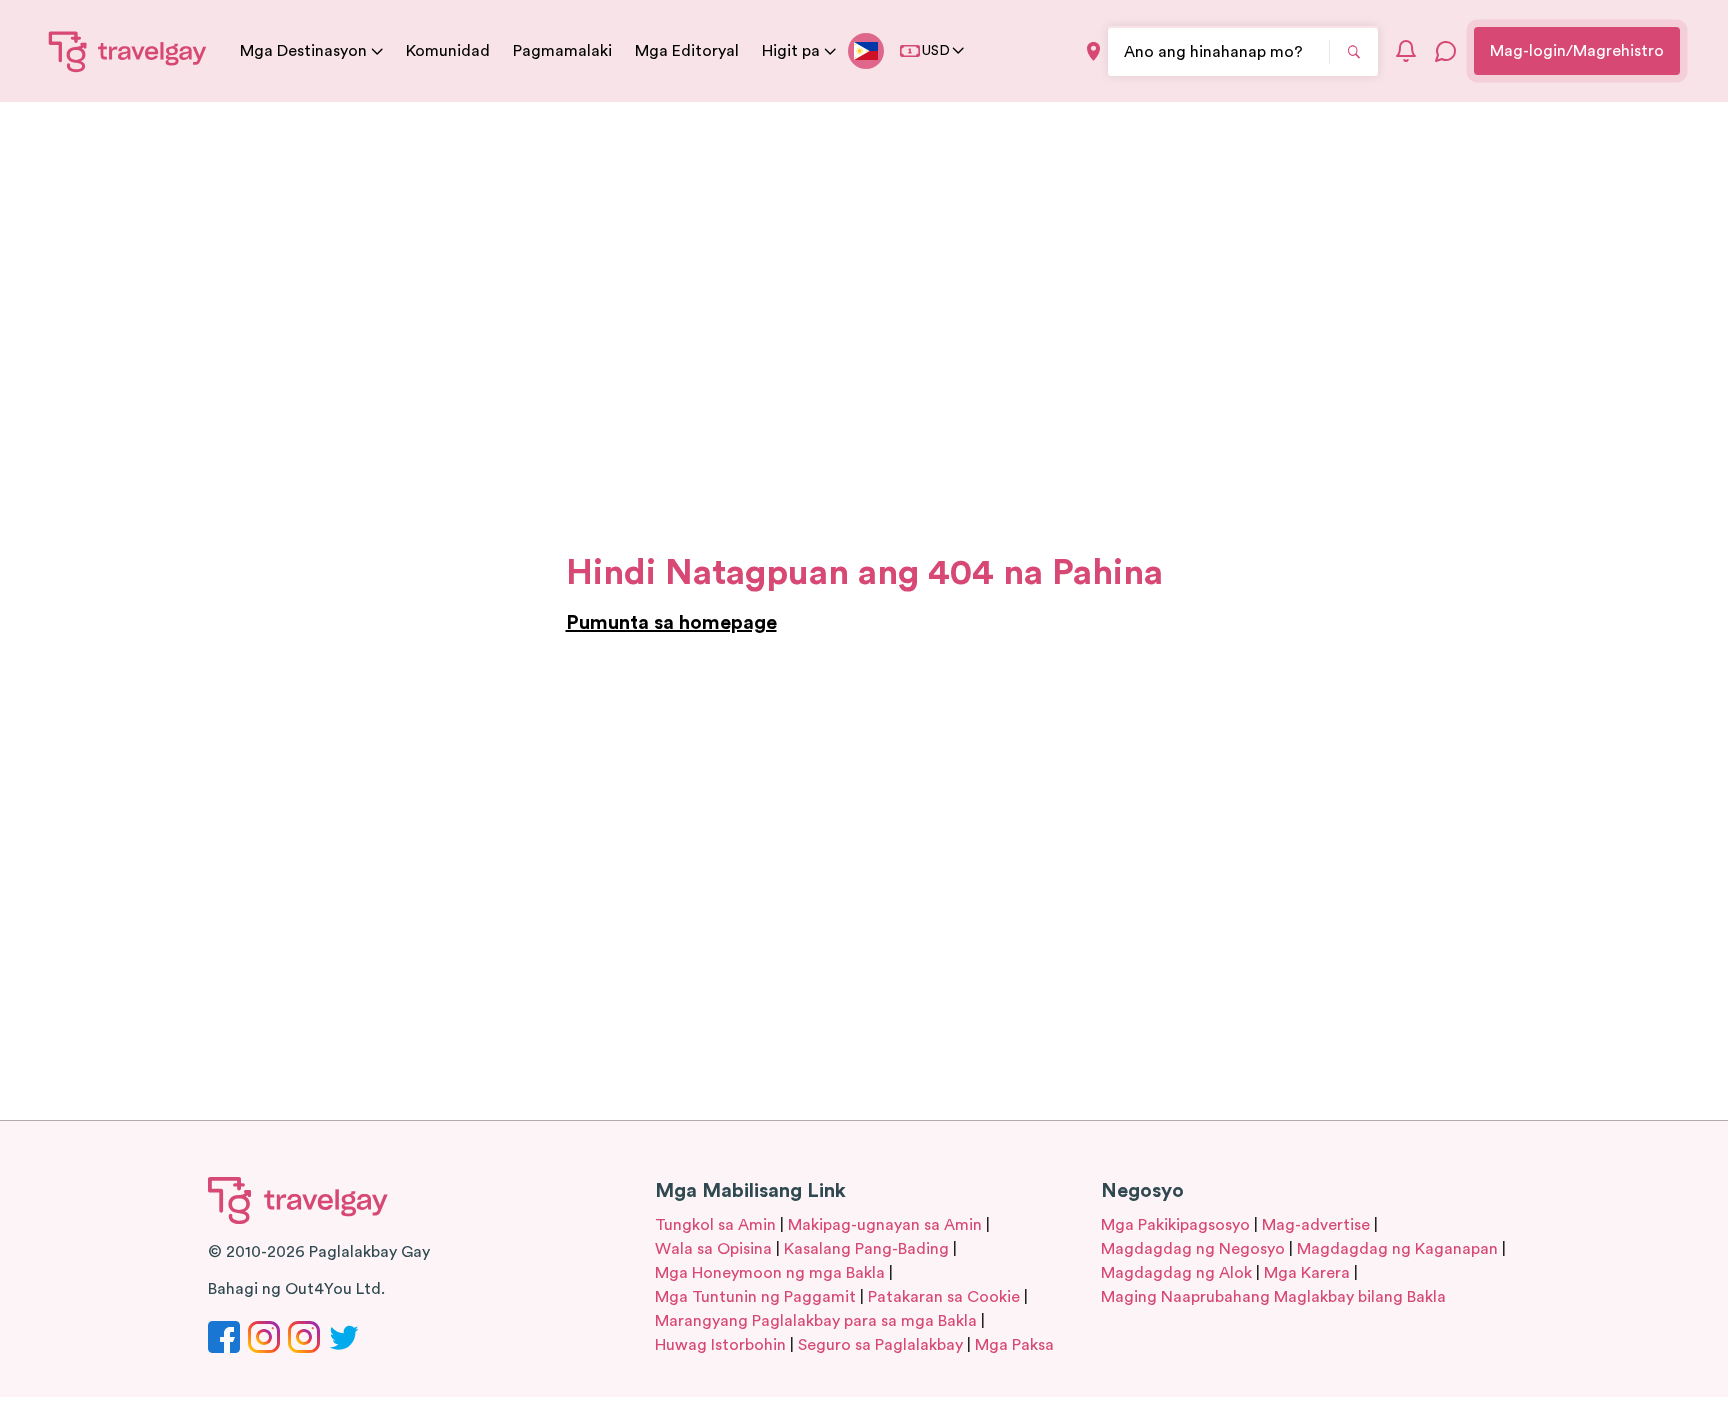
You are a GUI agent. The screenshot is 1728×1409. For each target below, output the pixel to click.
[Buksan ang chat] (1446, 51)
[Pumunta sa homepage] (128, 51)
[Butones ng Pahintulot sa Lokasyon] (1093, 51)
